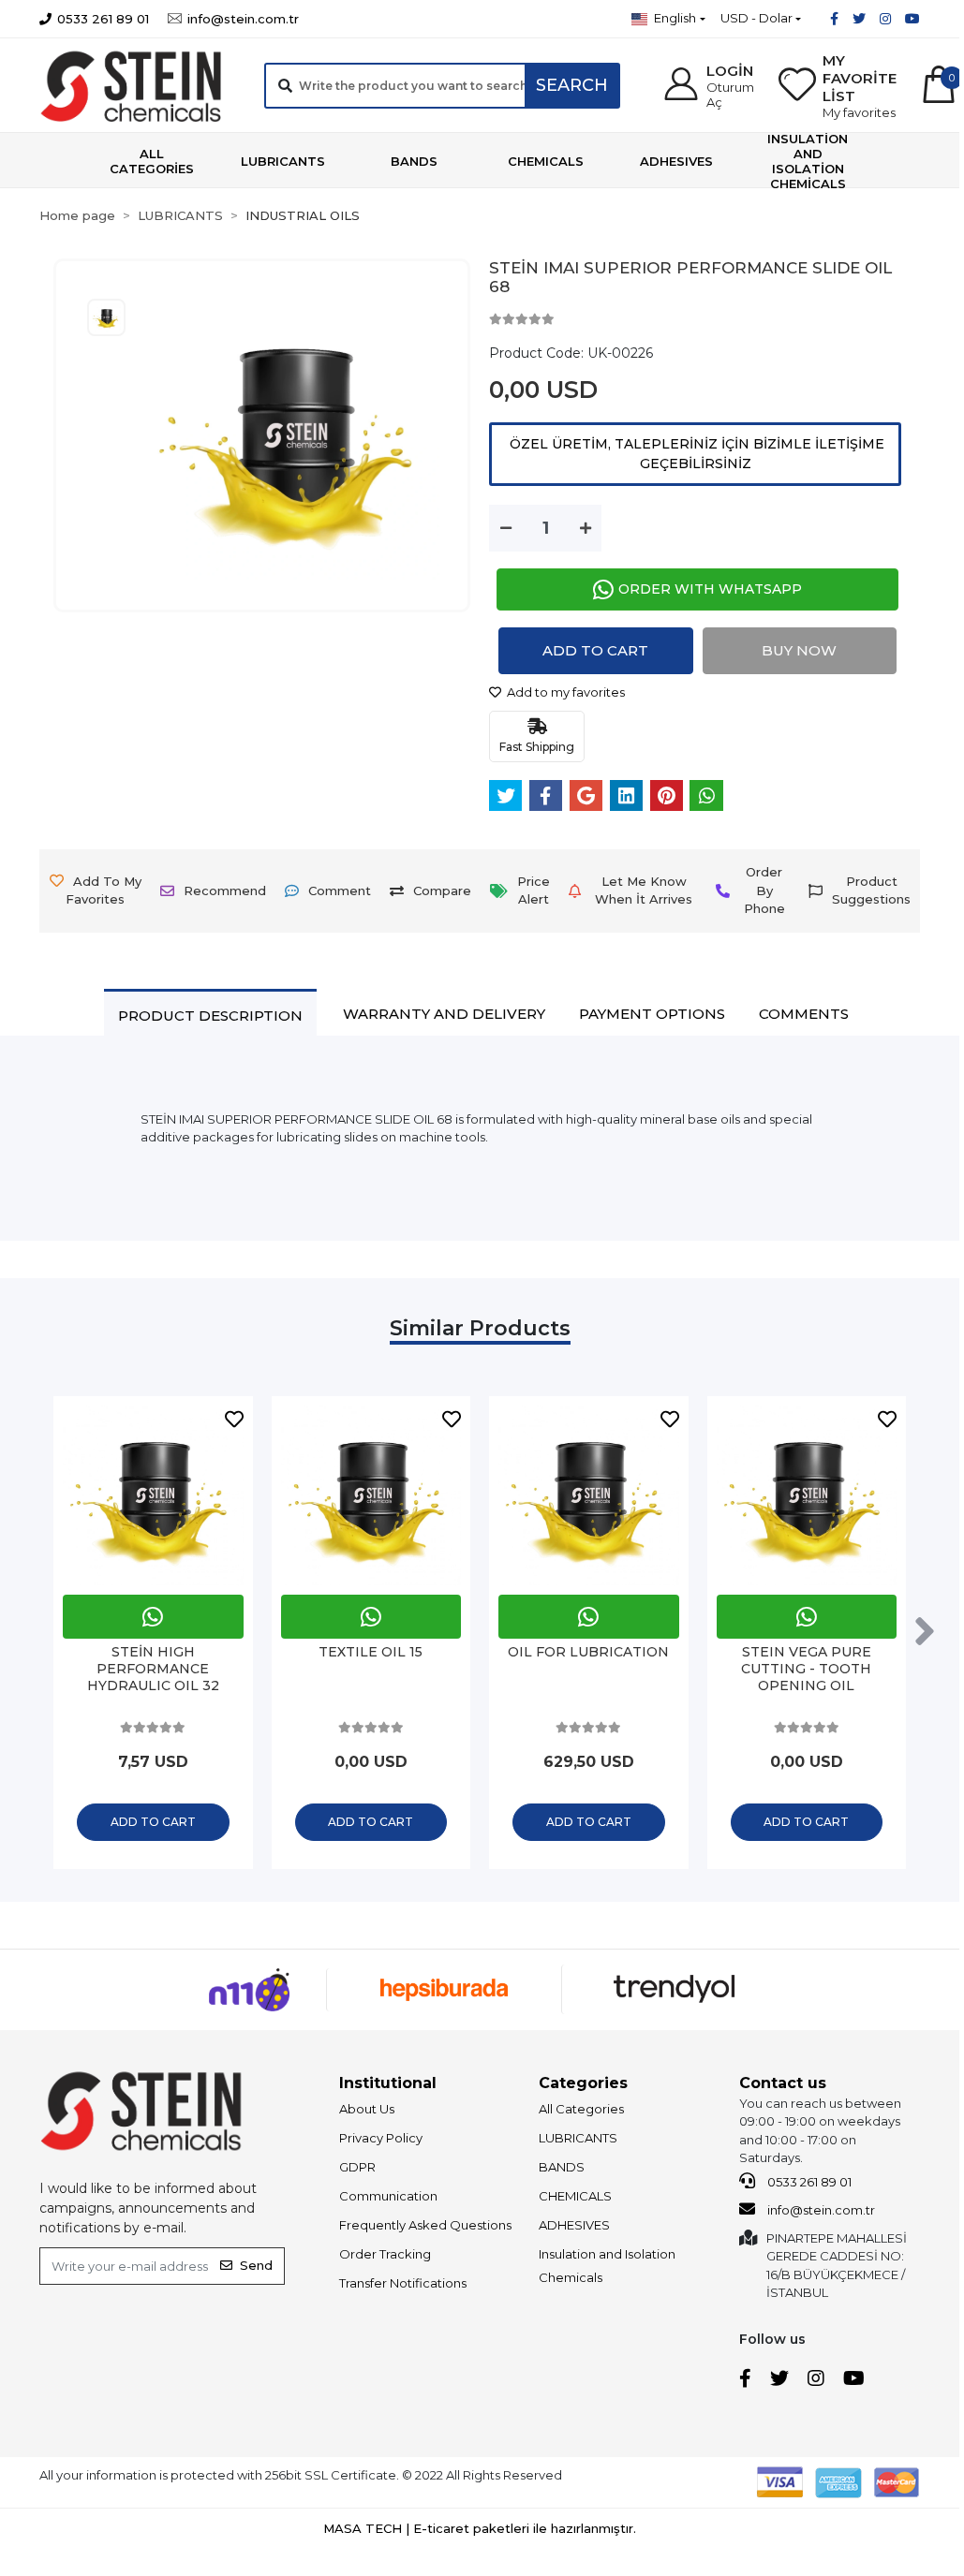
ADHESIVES (574, 2225)
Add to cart (595, 650)
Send (256, 2265)
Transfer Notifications (403, 2283)
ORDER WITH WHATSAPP (710, 589)
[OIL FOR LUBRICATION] (589, 1496)
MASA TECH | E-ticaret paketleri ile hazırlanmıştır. (480, 2528)
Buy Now (799, 650)
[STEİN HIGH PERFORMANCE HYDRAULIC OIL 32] (153, 1496)
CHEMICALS (575, 2196)
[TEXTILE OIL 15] (371, 1496)
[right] (925, 1632)
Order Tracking (385, 2254)
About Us (367, 2109)
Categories (583, 2083)
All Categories (581, 2109)
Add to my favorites (564, 692)
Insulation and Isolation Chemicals (607, 2266)
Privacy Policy (381, 2138)
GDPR (357, 2167)
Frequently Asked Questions (425, 2225)
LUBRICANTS (578, 2138)
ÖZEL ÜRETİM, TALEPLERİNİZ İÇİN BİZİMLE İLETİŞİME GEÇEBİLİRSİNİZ (695, 454)
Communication (388, 2196)
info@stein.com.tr (820, 2210)
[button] (708, 86)
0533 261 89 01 (808, 2182)
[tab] (210, 1015)
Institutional (388, 2083)
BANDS (562, 2167)
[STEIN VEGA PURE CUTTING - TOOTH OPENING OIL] (807, 1496)
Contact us (783, 2083)
